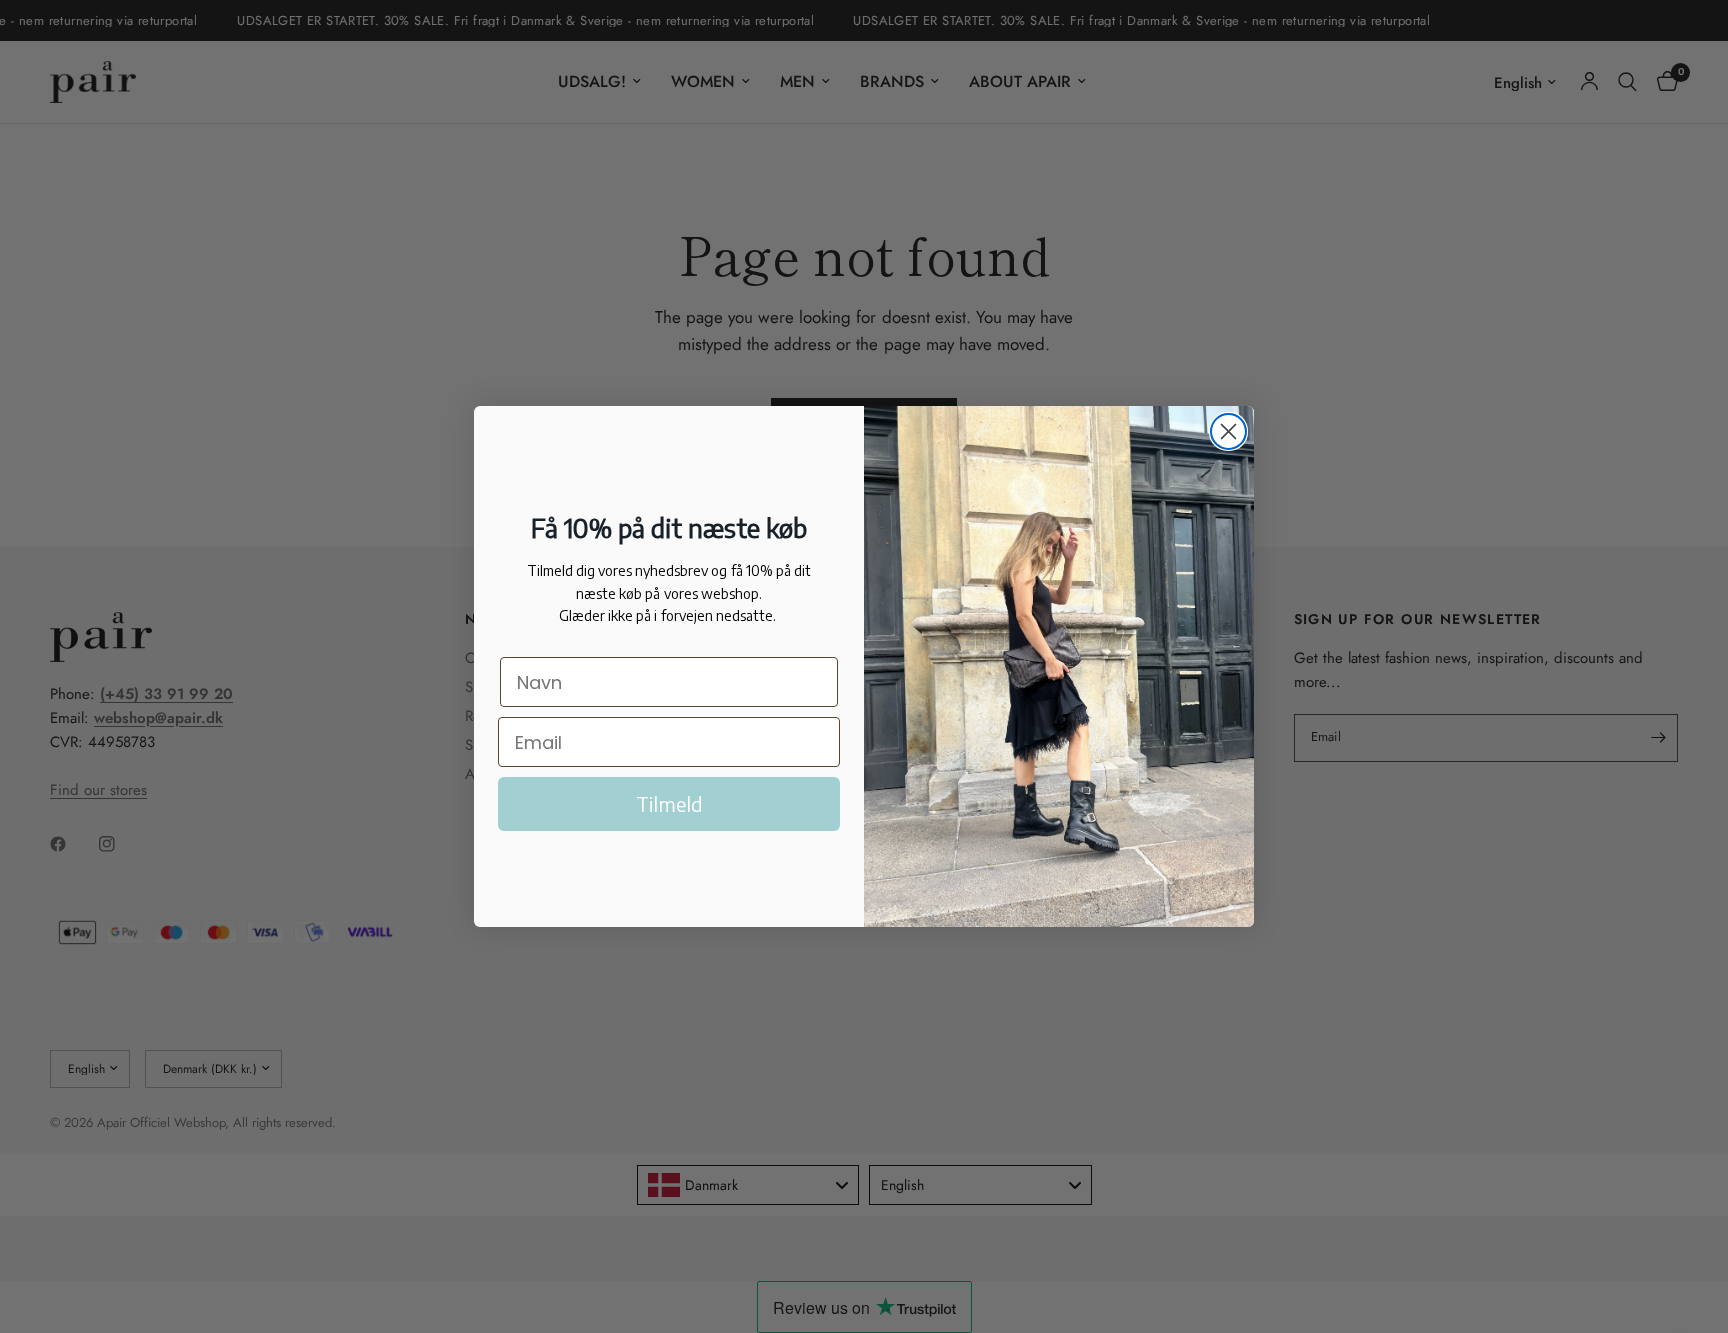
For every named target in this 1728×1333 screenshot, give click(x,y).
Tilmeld (669, 803)
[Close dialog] (1228, 431)
